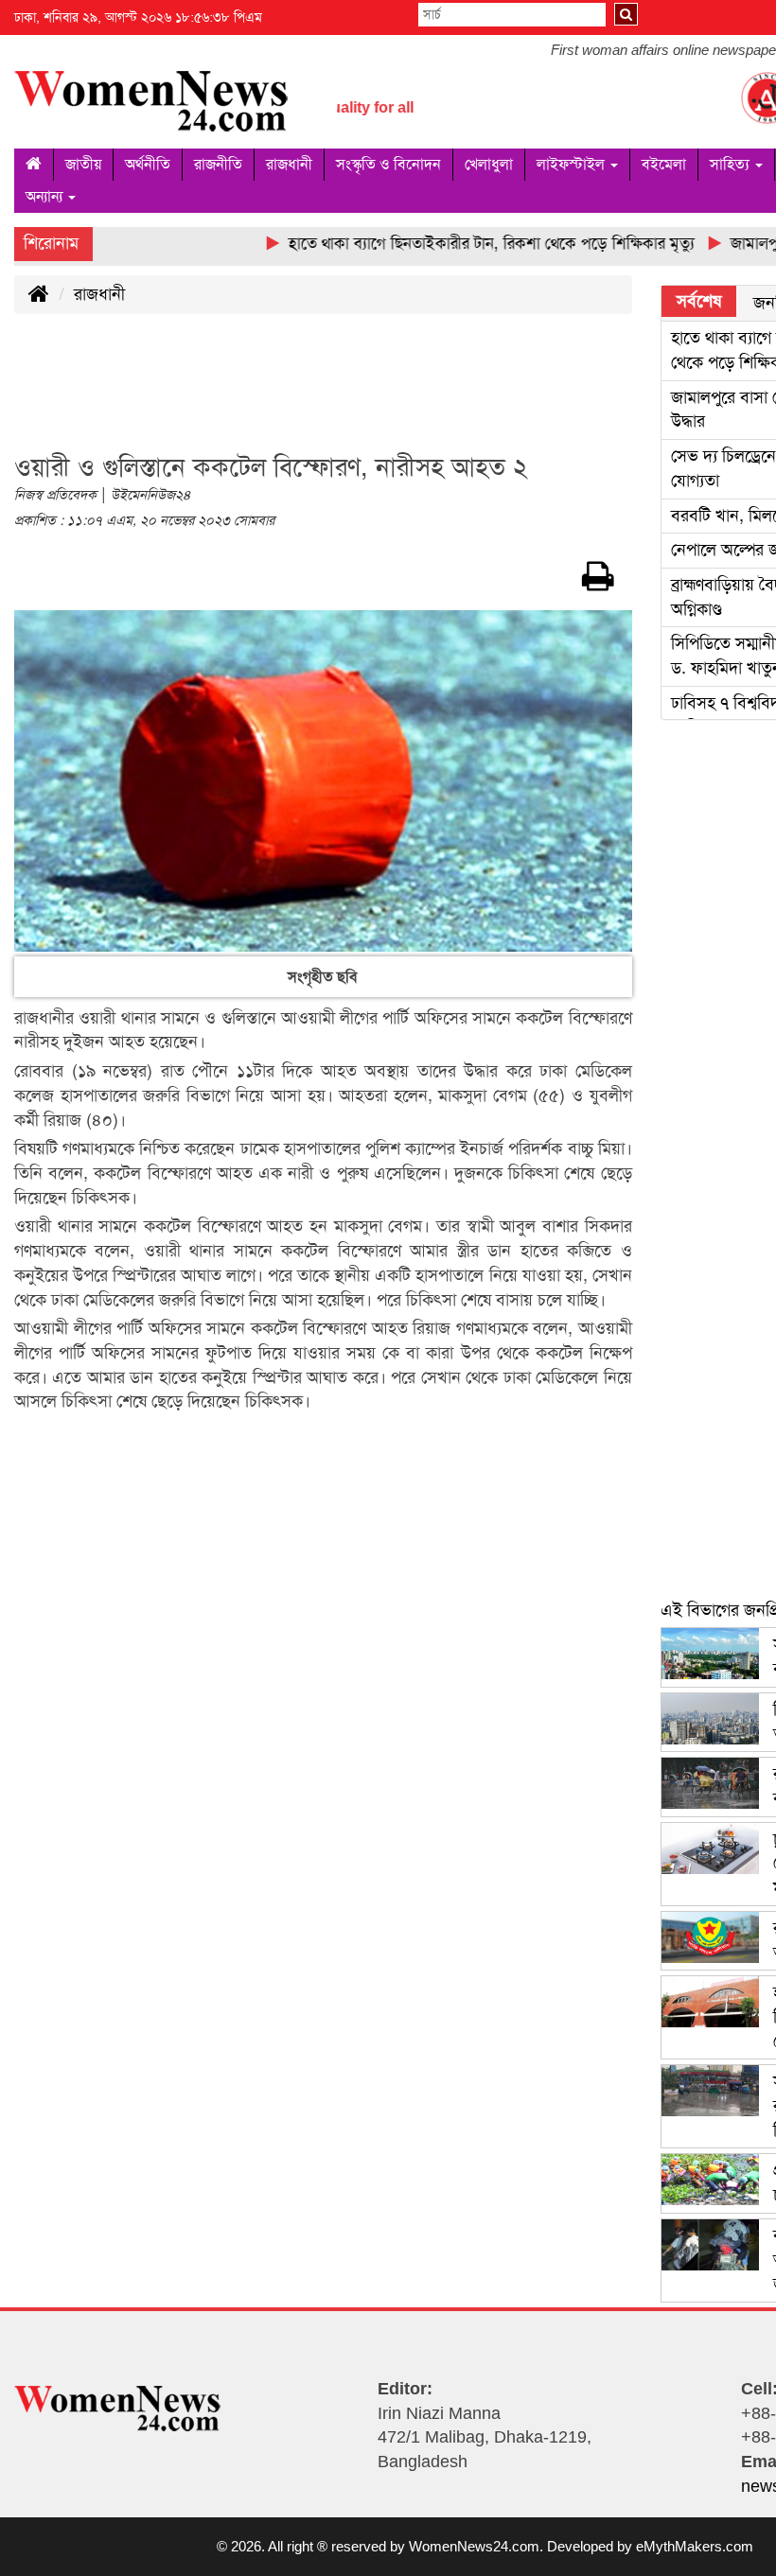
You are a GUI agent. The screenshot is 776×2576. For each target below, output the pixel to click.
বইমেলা (664, 164)
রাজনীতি (218, 164)
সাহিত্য (732, 164)
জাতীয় (83, 164)
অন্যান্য (46, 196)
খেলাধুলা (489, 164)
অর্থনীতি (148, 164)
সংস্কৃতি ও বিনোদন (388, 164)
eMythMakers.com (695, 2546)
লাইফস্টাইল (573, 164)
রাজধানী (289, 164)
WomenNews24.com (474, 2546)
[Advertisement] (359, 394)
